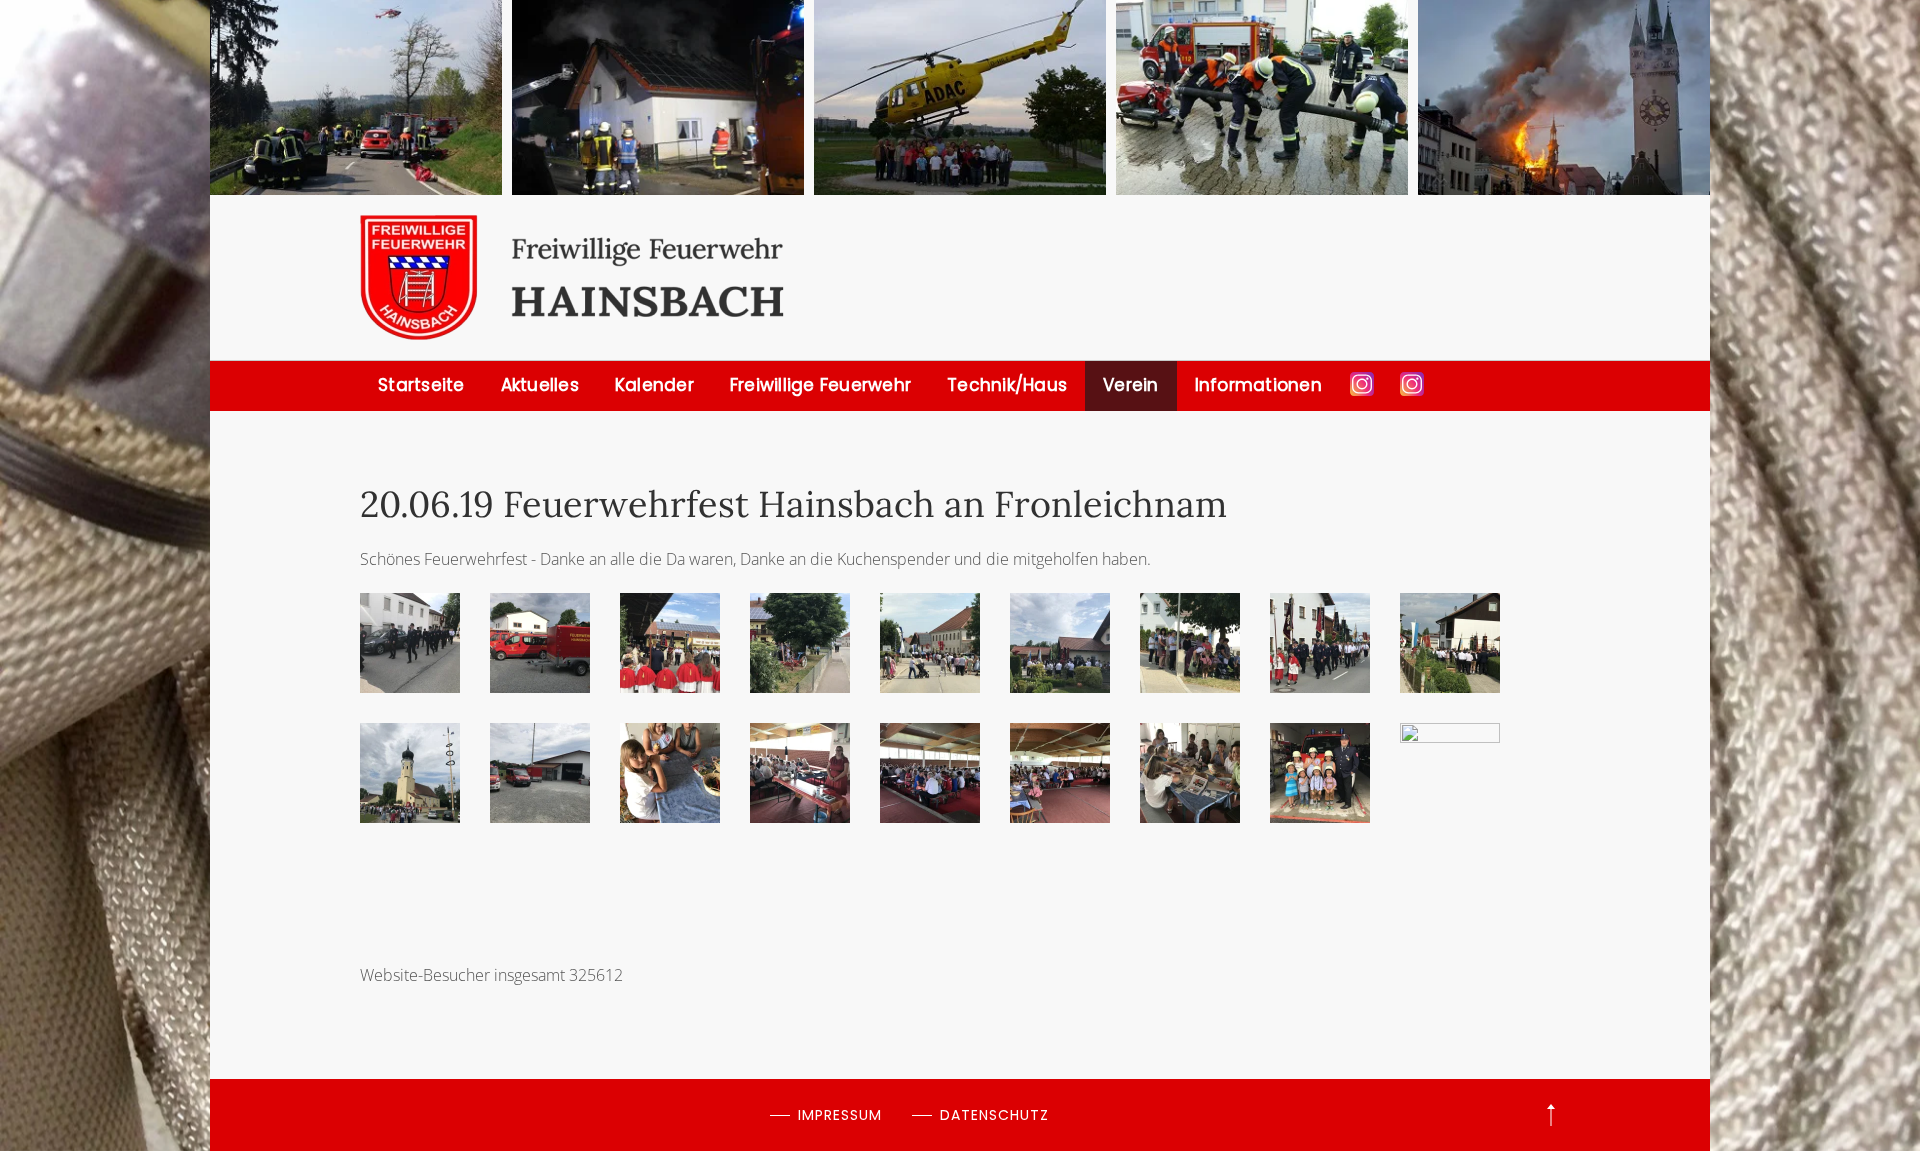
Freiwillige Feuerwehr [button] (820, 385)
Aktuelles (540, 385)
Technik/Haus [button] (1007, 385)
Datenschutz (994, 1115)
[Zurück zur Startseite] (572, 277)
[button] (1551, 1115)
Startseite (421, 385)
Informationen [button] (1258, 385)
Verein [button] (1131, 385)
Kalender (654, 385)
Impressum (840, 1115)
